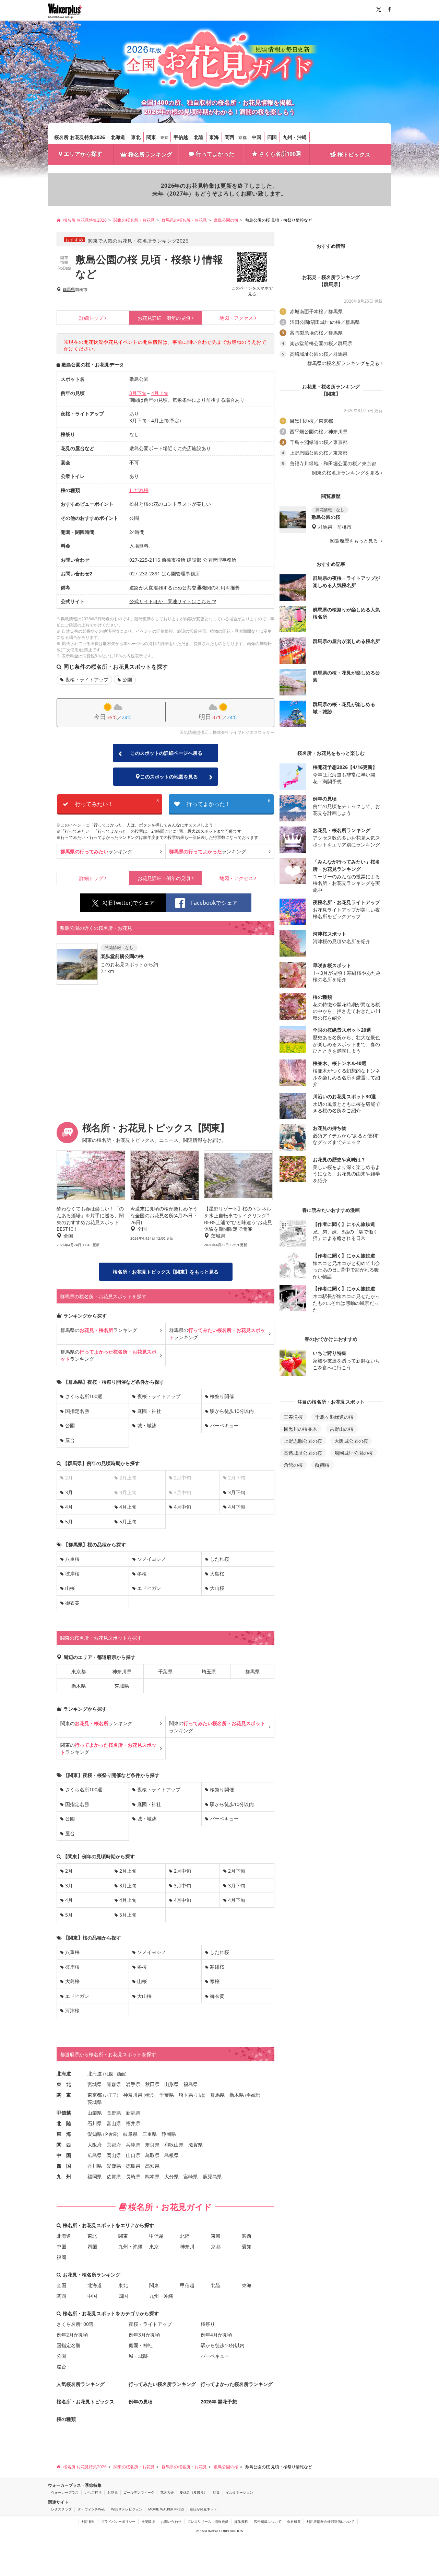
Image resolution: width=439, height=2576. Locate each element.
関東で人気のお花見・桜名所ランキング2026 (138, 241)
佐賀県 (114, 2176)
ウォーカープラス (65, 2492)
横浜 (149, 2095)
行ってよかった (215, 154)
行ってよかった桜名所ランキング (237, 2384)
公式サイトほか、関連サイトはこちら (170, 601)
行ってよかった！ (228, 803)
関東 (151, 137)
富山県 (114, 2123)
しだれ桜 (139, 490)
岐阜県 (130, 2134)
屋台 (70, 1440)
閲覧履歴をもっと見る (355, 541)
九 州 (64, 2176)
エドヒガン (149, 1588)
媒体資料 (241, 2521)
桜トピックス (354, 154)
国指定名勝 (77, 1411)
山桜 (70, 1588)
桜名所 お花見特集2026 (80, 137)
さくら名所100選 (280, 154)
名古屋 (111, 2134)
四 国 (64, 2166)
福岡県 (95, 2176)
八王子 (111, 2095)
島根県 (171, 2155)
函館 (121, 2074)
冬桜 (142, 1574)
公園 (127, 680)
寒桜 (215, 1981)
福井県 (133, 2123)
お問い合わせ (171, 2521)
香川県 (95, 2166)
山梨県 (95, 2113)
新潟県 (133, 2113)
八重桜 (72, 1559)
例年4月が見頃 (216, 2335)
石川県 (95, 2123)
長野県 (114, 2113)
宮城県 (95, 2084)
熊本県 (152, 2176)
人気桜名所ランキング (81, 2384)
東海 (214, 137)
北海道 (118, 137)
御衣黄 (72, 1603)
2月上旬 (128, 1871)
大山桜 (217, 1588)
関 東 (64, 2095)
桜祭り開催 (222, 1396)
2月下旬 (237, 1871)
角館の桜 (293, 1465)
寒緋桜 (217, 1967)
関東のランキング (96, 1723)
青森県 (114, 2084)
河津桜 (72, 2010)
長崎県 (133, 2176)
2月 (69, 1871)
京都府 (114, 2145)
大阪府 (95, 2145)
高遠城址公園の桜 (303, 1453)
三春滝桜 (293, 1417)
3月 (69, 1492)
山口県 (133, 2155)
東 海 (64, 2134)
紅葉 (216, 2492)
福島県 (191, 2084)
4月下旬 (237, 1507)
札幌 (109, 2074)
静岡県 (169, 2134)
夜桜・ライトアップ (87, 680)
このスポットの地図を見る (169, 777)
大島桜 (217, 1574)
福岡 (61, 2257)
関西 (229, 137)
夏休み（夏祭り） (193, 2492)
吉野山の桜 (342, 1429)
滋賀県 (195, 2145)
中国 (257, 137)
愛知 (247, 2246)
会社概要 (294, 2521)
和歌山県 (174, 2145)
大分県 (171, 2176)
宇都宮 (253, 2095)
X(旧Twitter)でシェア (129, 903)
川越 (200, 2095)
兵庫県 (133, 2145)
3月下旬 (138, 393)
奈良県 (152, 2145)
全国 (61, 2285)
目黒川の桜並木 (300, 1429)
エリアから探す (83, 154)
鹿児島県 (212, 2176)
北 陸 (64, 2123)
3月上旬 (128, 1886)
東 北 (64, 2084)
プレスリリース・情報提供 (208, 2521)
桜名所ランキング (150, 154)
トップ (91, 318)
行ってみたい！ (117, 803)
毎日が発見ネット (203, 2509)
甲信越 (181, 137)
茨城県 (122, 1686)
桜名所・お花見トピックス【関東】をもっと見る (166, 1272)
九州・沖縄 (295, 137)
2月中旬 (182, 1871)
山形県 (171, 2084)
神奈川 (187, 2246)
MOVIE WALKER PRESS (166, 2509)
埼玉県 (209, 1671)
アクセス (236, 318)
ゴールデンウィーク (139, 2492)
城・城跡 (147, 1425)
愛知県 (95, 2134)
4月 (69, 1507)
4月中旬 (182, 1507)
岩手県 (133, 2084)
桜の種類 (66, 2419)
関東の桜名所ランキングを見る (346, 473)
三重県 (150, 2134)
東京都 (79, 1671)
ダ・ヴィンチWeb (91, 2509)
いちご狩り (93, 2492)
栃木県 (79, 1686)
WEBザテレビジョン (127, 2509)
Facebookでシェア (214, 903)
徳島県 (133, 2166)
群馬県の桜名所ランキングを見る (343, 363)
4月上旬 (160, 393)
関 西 (64, 2145)
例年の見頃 (164, 318)
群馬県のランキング (99, 1330)
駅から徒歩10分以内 (232, 1411)
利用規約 (88, 2521)
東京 (164, 137)
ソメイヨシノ (152, 1559)
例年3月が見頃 (144, 2335)
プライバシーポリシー (118, 2521)
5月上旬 (128, 1521)
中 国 (64, 2155)
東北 (136, 137)
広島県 (95, 2155)
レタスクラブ (61, 2509)
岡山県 (114, 2155)
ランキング (96, 851)
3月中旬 (182, 1886)
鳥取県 (152, 2155)
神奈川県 (122, 1671)
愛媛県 (114, 2166)
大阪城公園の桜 (351, 1441)
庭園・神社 (149, 1411)
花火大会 (167, 2492)
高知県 (152, 2166)
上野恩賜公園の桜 (303, 1441)
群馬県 (69, 290)
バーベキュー (224, 1425)
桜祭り (208, 2324)
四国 (272, 137)
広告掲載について (268, 2521)
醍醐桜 (322, 1465)
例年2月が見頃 (72, 2335)
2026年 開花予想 (219, 2402)
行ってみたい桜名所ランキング (162, 2384)
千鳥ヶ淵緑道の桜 (334, 1417)
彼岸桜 (72, 1574)
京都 (242, 137)
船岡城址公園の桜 (354, 1453)
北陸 (199, 137)
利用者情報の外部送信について (331, 2521)
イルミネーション (239, 2492)
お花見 (112, 2492)
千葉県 (165, 1671)
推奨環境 (148, 2521)
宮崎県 (191, 2176)
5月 (69, 1521)
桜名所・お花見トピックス (85, 2402)
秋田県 (152, 2084)
